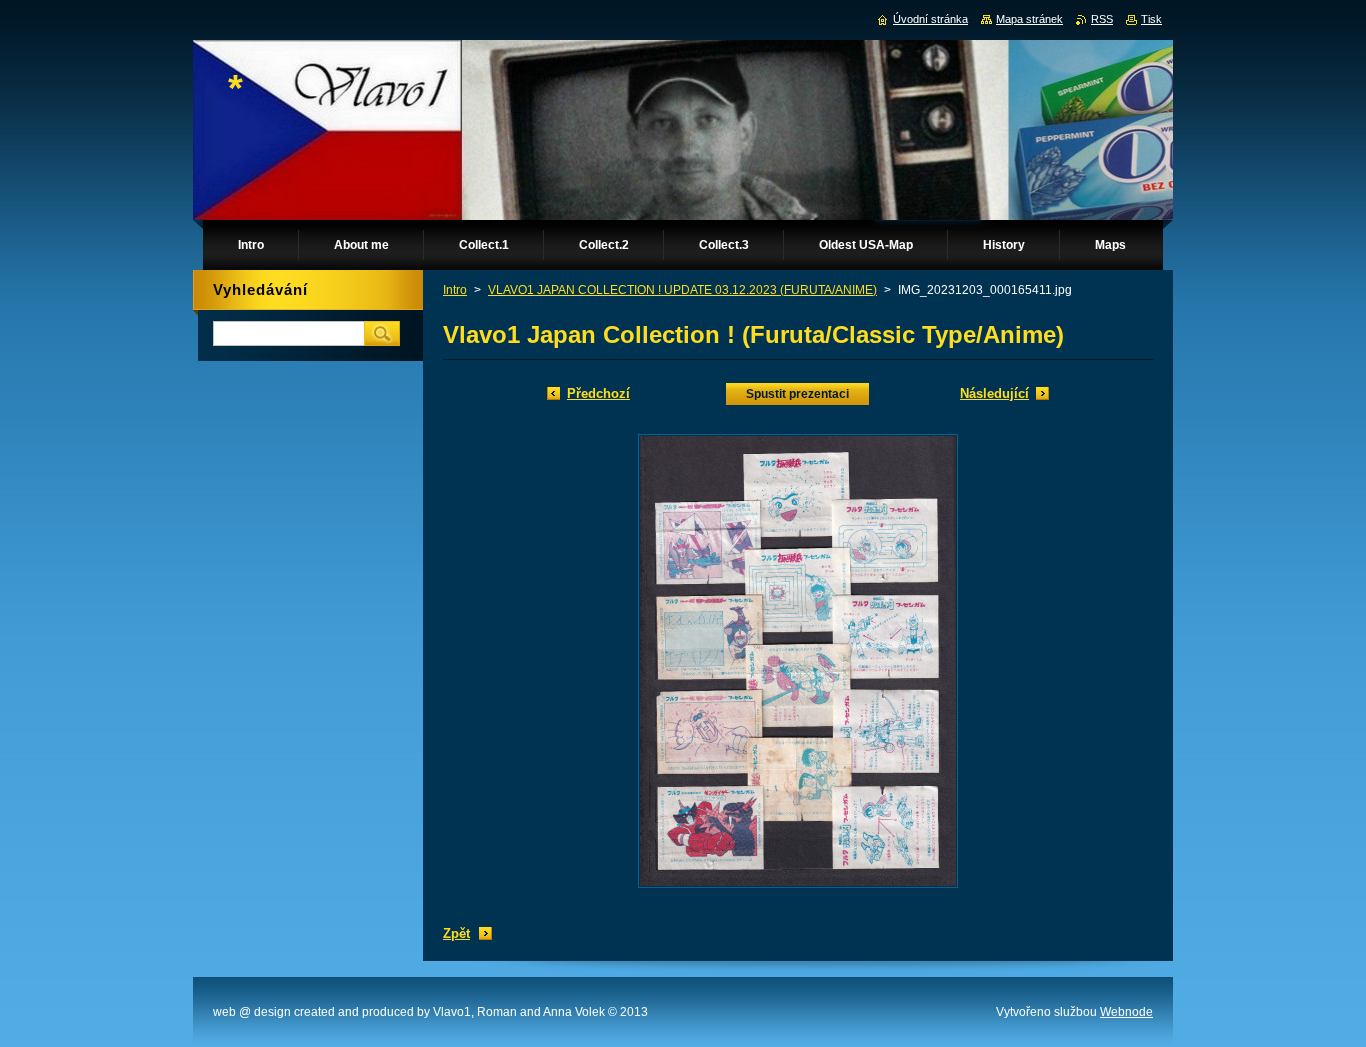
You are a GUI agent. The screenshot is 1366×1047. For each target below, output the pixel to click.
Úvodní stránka (930, 19)
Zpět (456, 933)
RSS (1102, 19)
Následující (994, 393)
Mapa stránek (1029, 19)
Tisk (1151, 19)
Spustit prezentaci (797, 394)
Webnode (1126, 1012)
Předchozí (598, 393)
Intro (455, 290)
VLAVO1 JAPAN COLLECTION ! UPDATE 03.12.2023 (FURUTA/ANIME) (682, 290)
